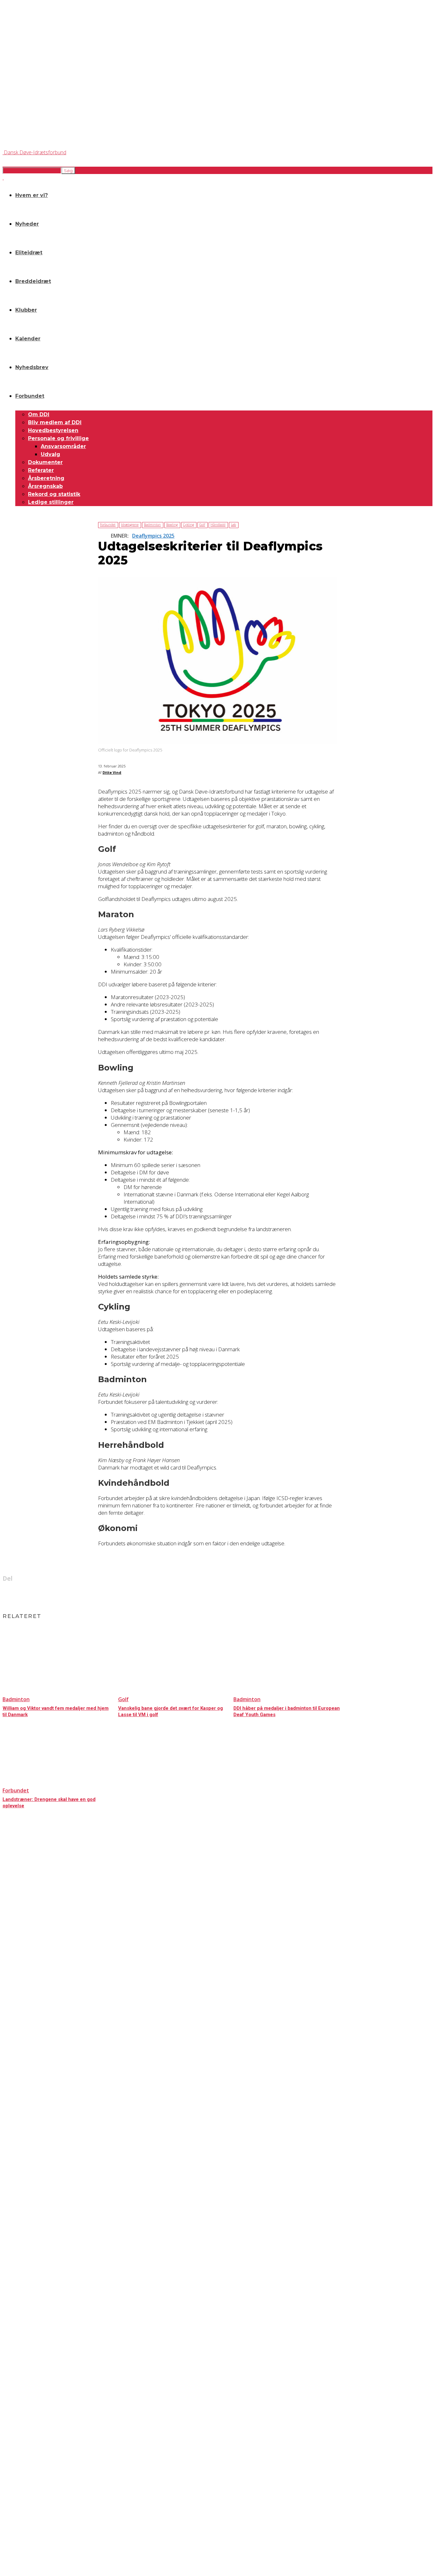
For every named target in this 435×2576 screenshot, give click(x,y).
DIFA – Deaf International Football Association (40, 2520)
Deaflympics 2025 (153, 536)
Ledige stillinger (51, 502)
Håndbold (218, 525)
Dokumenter (45, 462)
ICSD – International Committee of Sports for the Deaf (48, 2504)
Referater (41, 470)
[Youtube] (60, 2460)
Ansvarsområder (63, 446)
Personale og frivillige (58, 438)
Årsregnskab (45, 486)
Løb (233, 525)
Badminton (152, 525)
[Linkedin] (206, 1595)
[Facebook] (183, 1595)
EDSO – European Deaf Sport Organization (39, 2498)
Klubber (26, 310)
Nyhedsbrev (32, 367)
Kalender (28, 339)
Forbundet (30, 396)
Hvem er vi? (32, 195)
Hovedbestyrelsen (53, 430)
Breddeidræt (33, 281)
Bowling (172, 525)
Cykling (189, 525)
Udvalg (50, 454)
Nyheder (27, 224)
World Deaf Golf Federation (26, 2509)
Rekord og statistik (54, 494)
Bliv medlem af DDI (55, 422)
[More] (252, 1595)
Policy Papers (14, 2417)
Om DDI (39, 414)
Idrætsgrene (130, 525)
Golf (202, 525)
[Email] (229, 1595)
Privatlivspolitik (15, 2412)
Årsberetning (46, 478)
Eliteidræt (29, 253)
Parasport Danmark (19, 2515)
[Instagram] (26, 2460)
